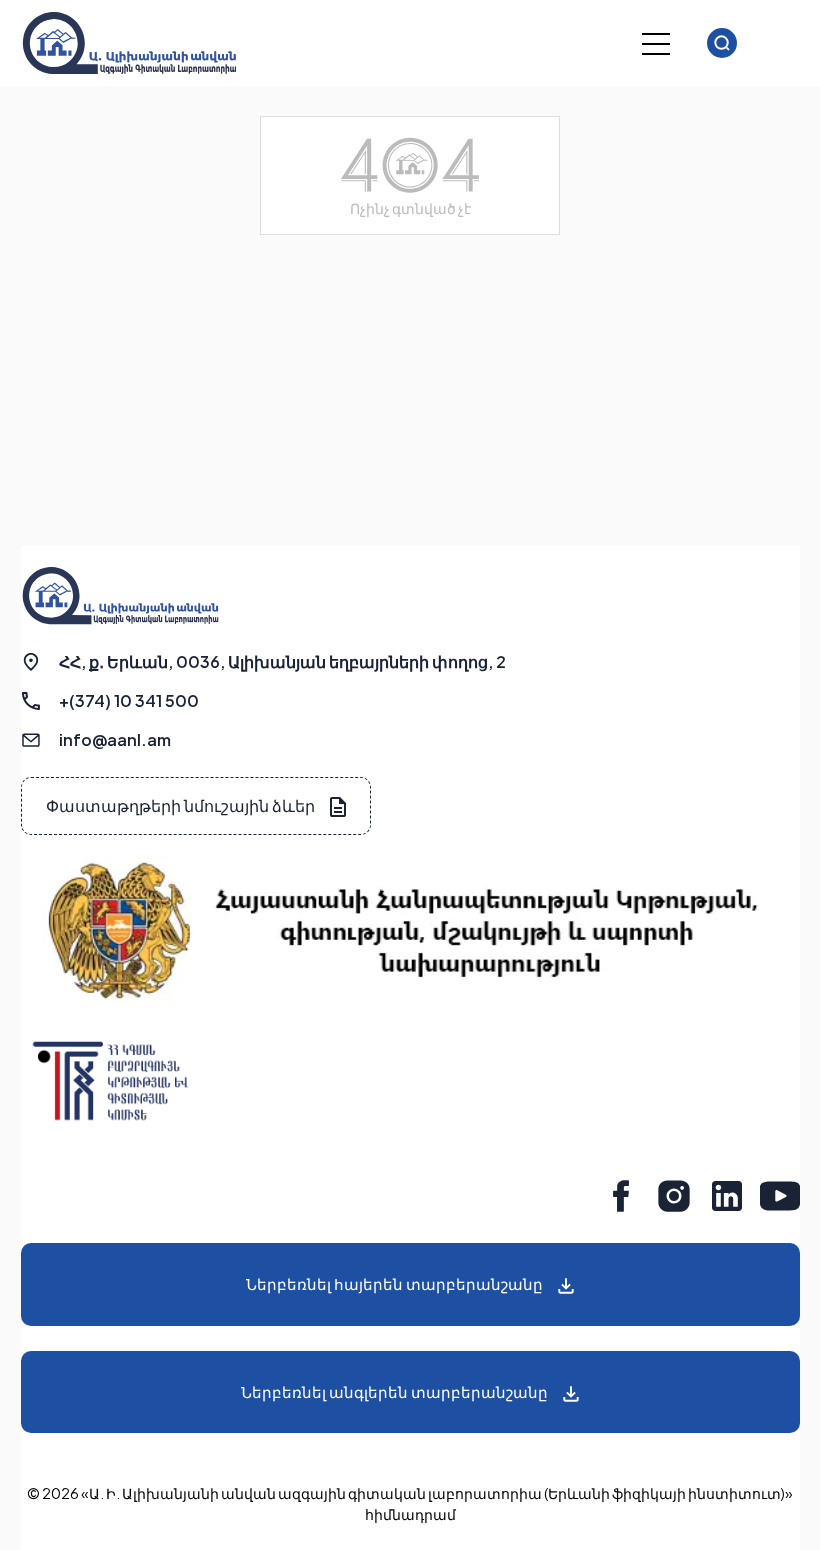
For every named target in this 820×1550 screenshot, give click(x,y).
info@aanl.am (115, 739)
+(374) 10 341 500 (129, 700)
